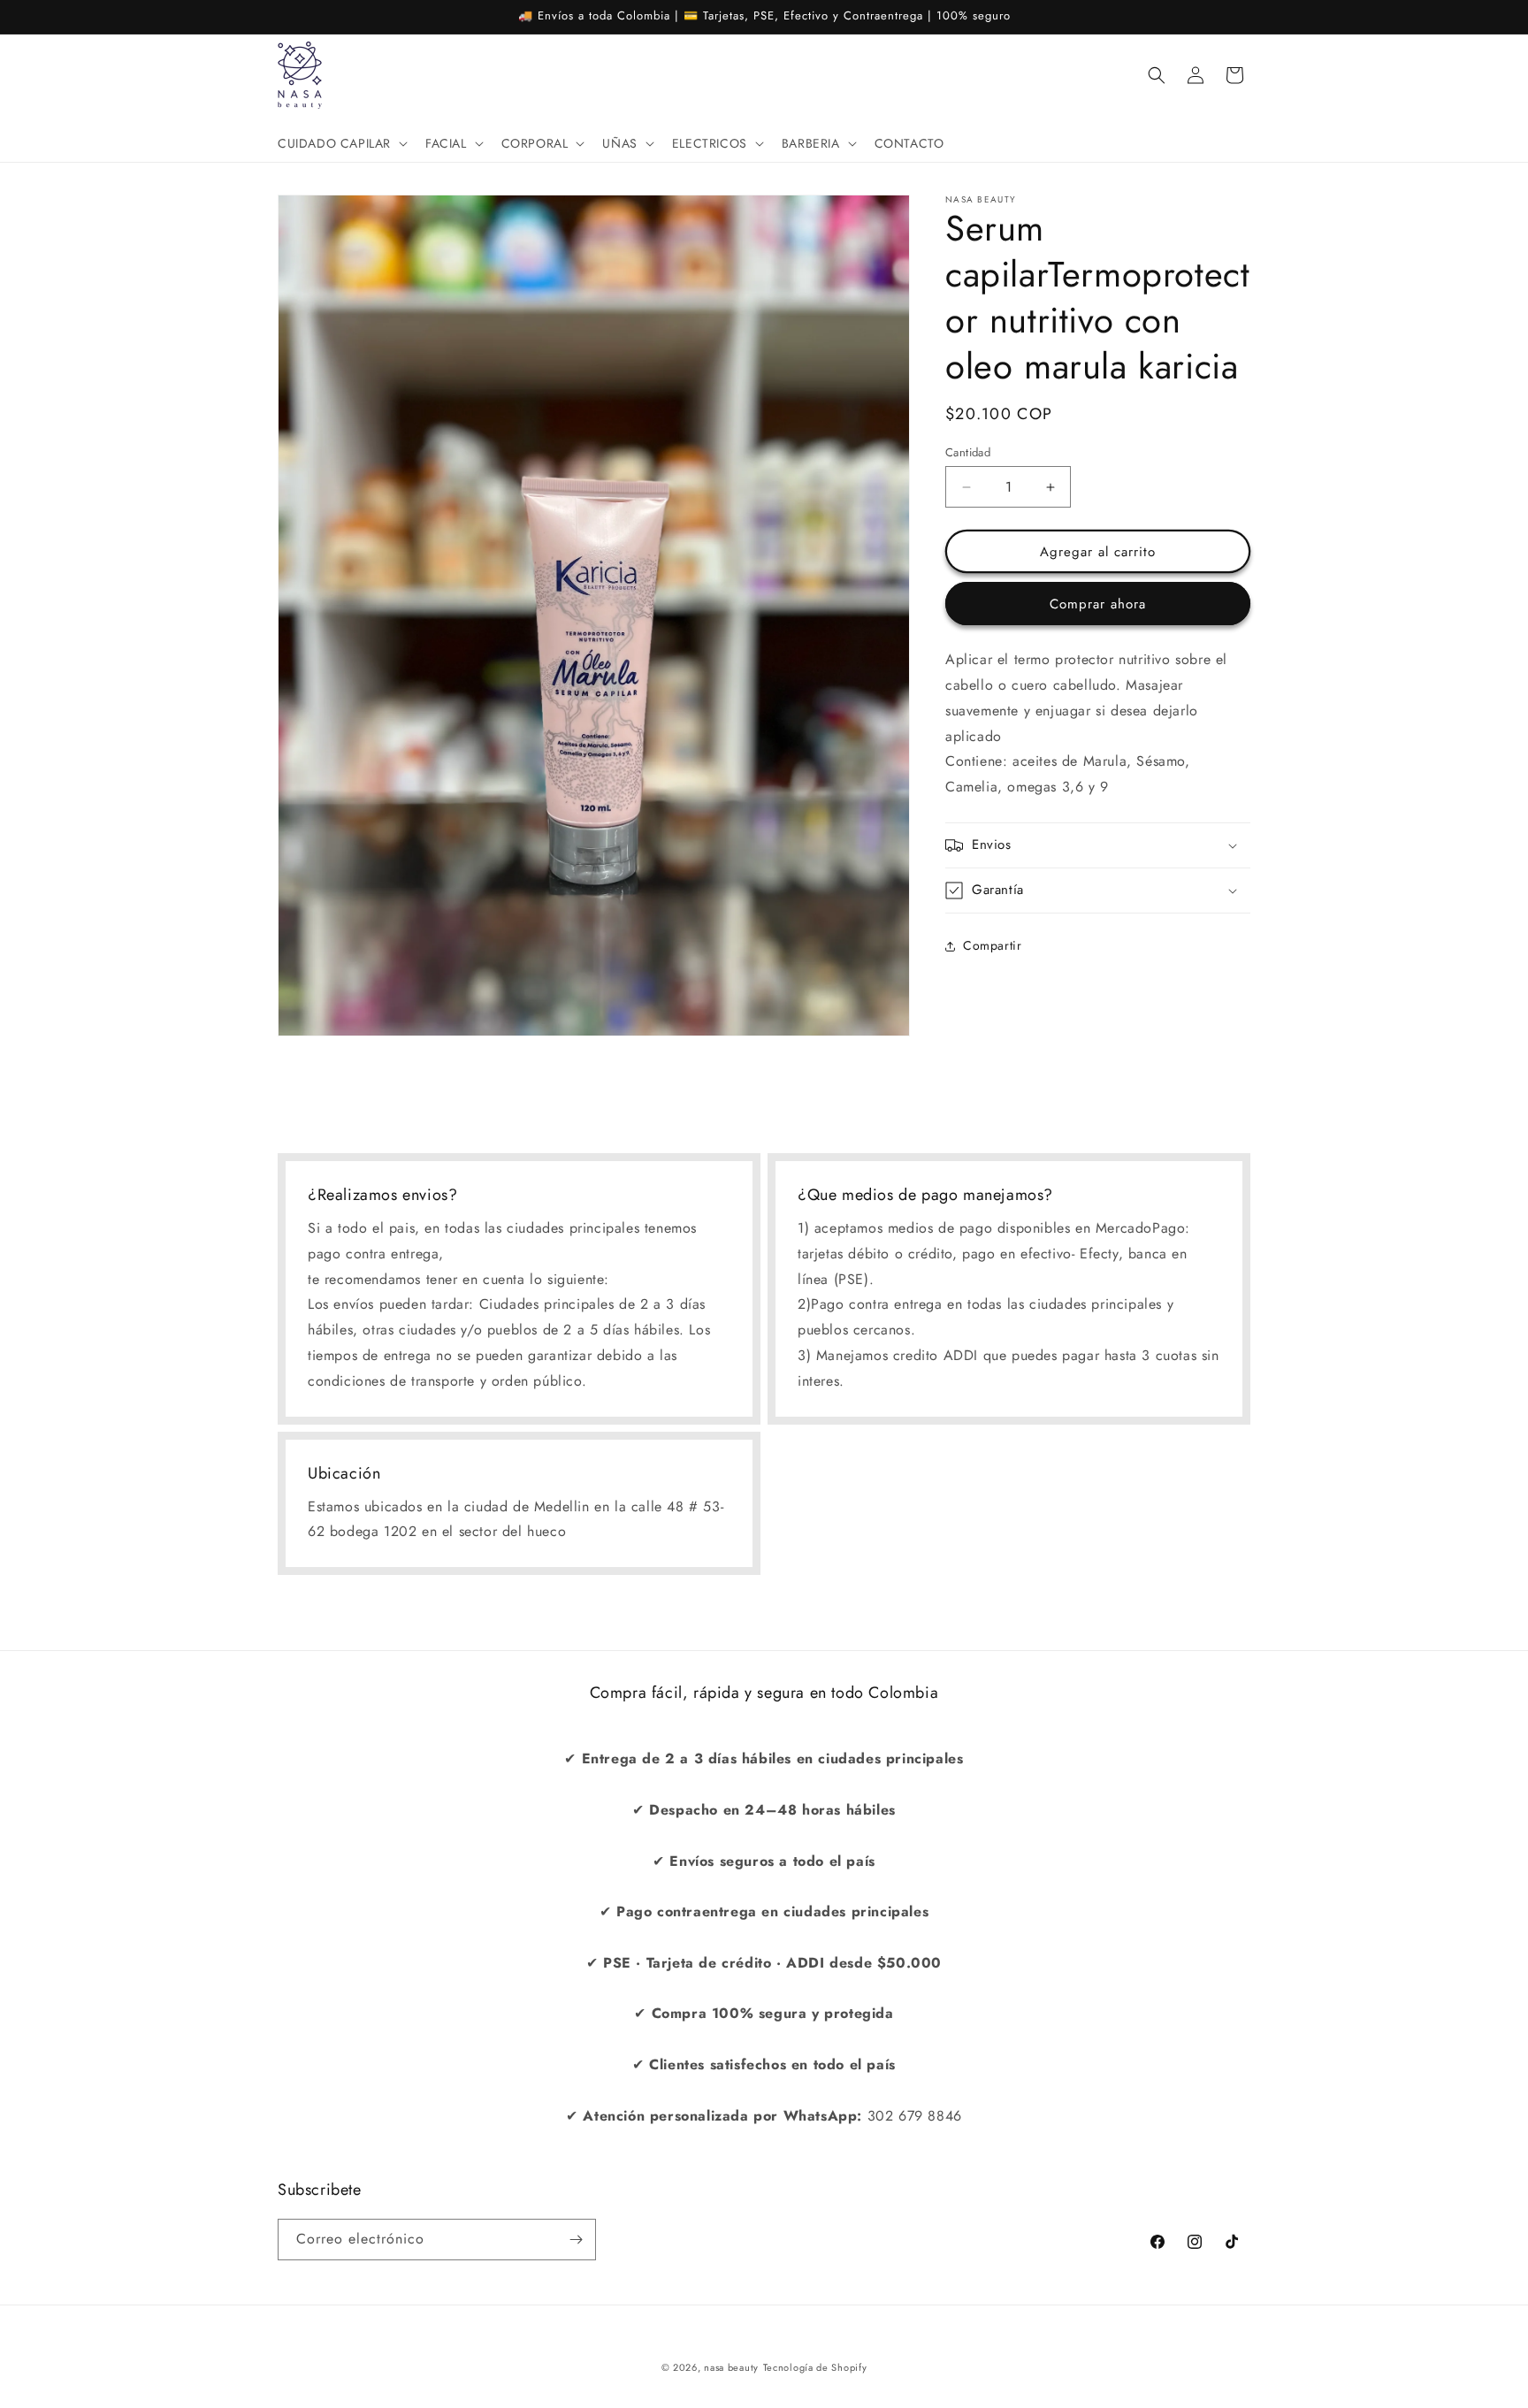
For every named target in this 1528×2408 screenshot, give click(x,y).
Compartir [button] (992, 945)
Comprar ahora (1098, 604)
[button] (341, 143)
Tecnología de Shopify (815, 2367)
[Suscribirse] (576, 2240)
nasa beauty (731, 2367)
